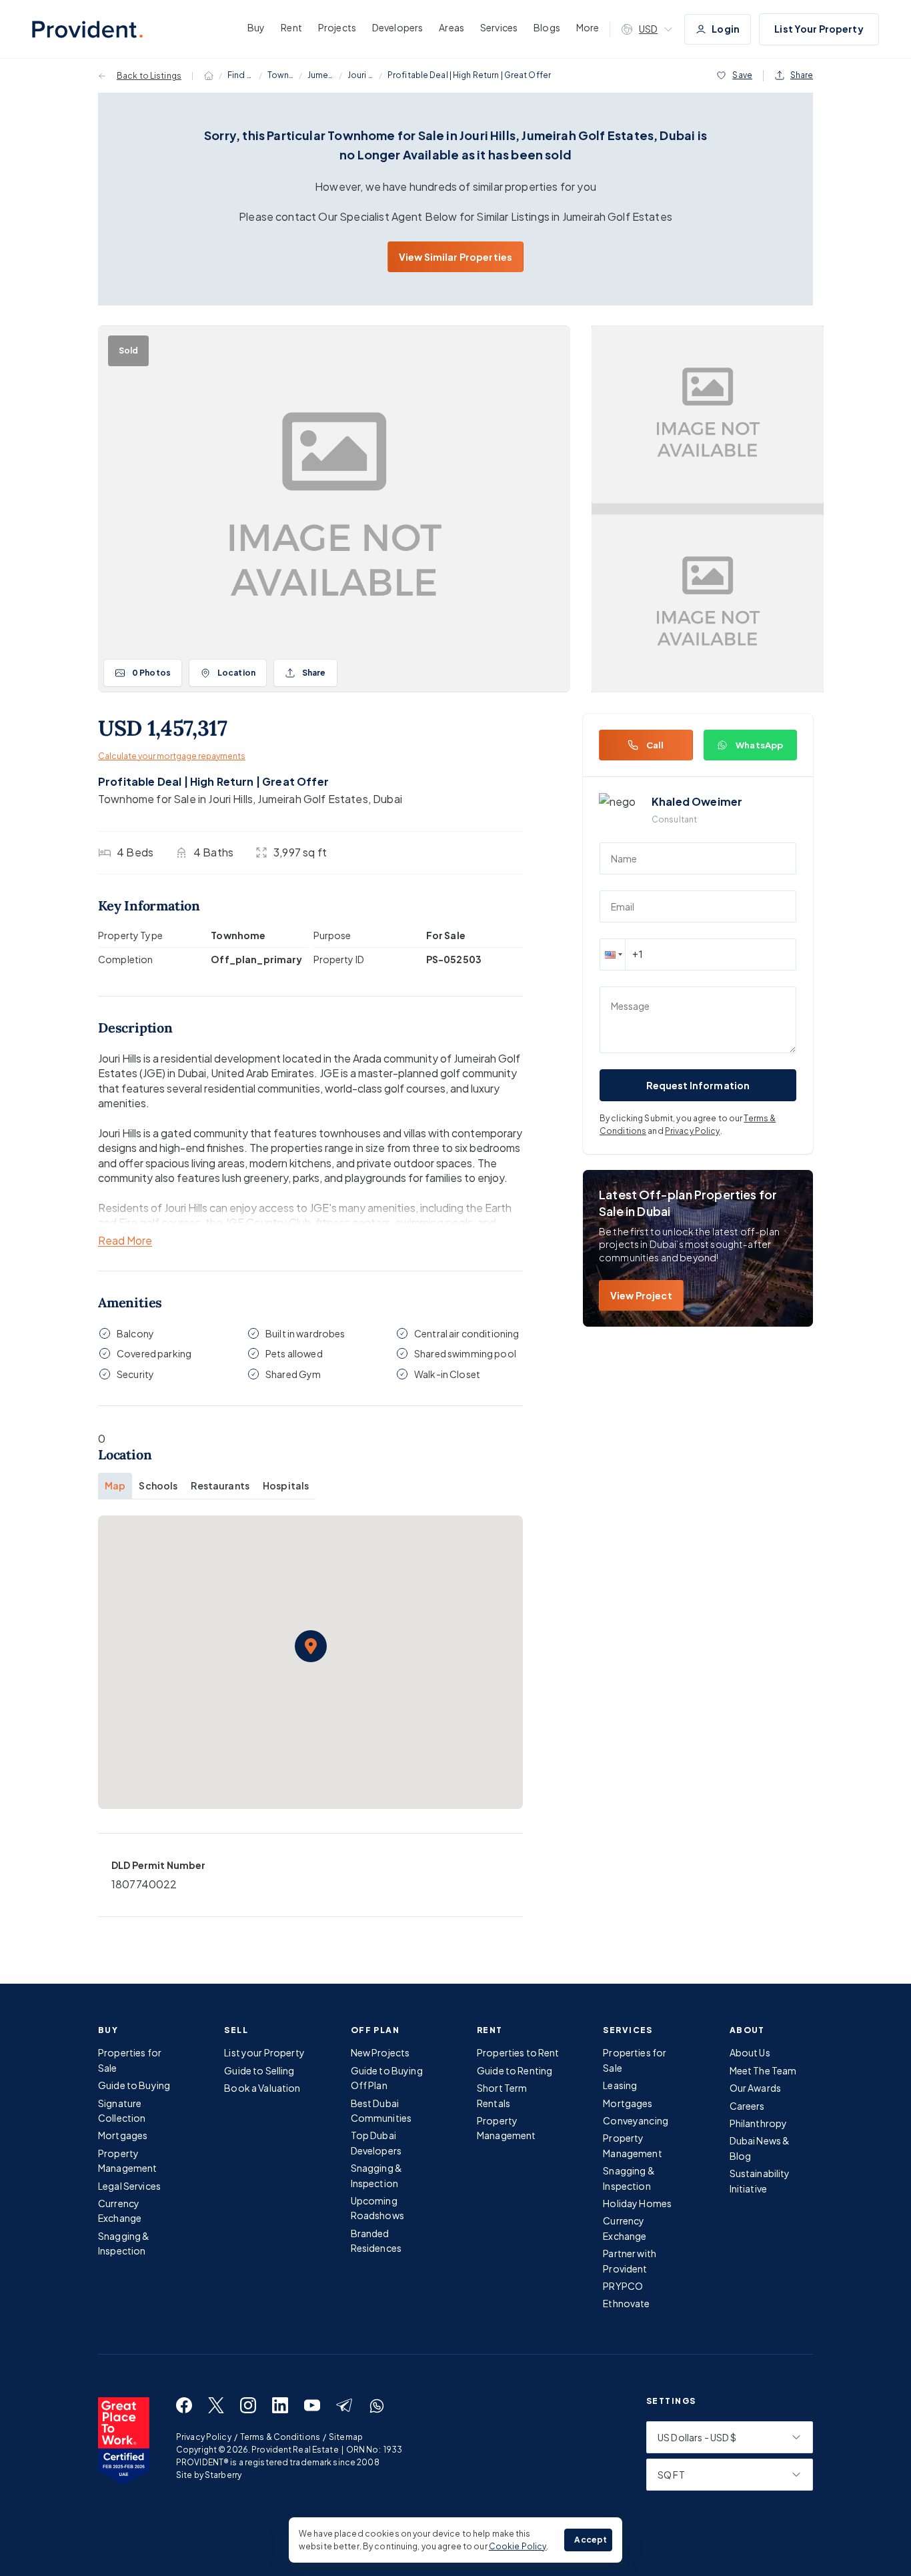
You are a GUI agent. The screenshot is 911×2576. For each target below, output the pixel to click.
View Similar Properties (455, 257)
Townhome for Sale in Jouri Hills (175, 799)
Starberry (223, 2475)
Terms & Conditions (280, 2437)
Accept (591, 2540)
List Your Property (819, 29)
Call (655, 745)
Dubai (387, 799)
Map (115, 1485)
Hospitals (286, 1485)
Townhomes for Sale (281, 75)
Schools (158, 1485)
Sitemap (346, 2437)
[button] (311, 1646)
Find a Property (241, 75)
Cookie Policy (518, 2546)
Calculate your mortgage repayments (172, 756)
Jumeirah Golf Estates (321, 75)
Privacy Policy (693, 1131)
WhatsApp (759, 745)
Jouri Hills (361, 75)
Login (726, 29)
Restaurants (220, 1485)
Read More (125, 1241)
